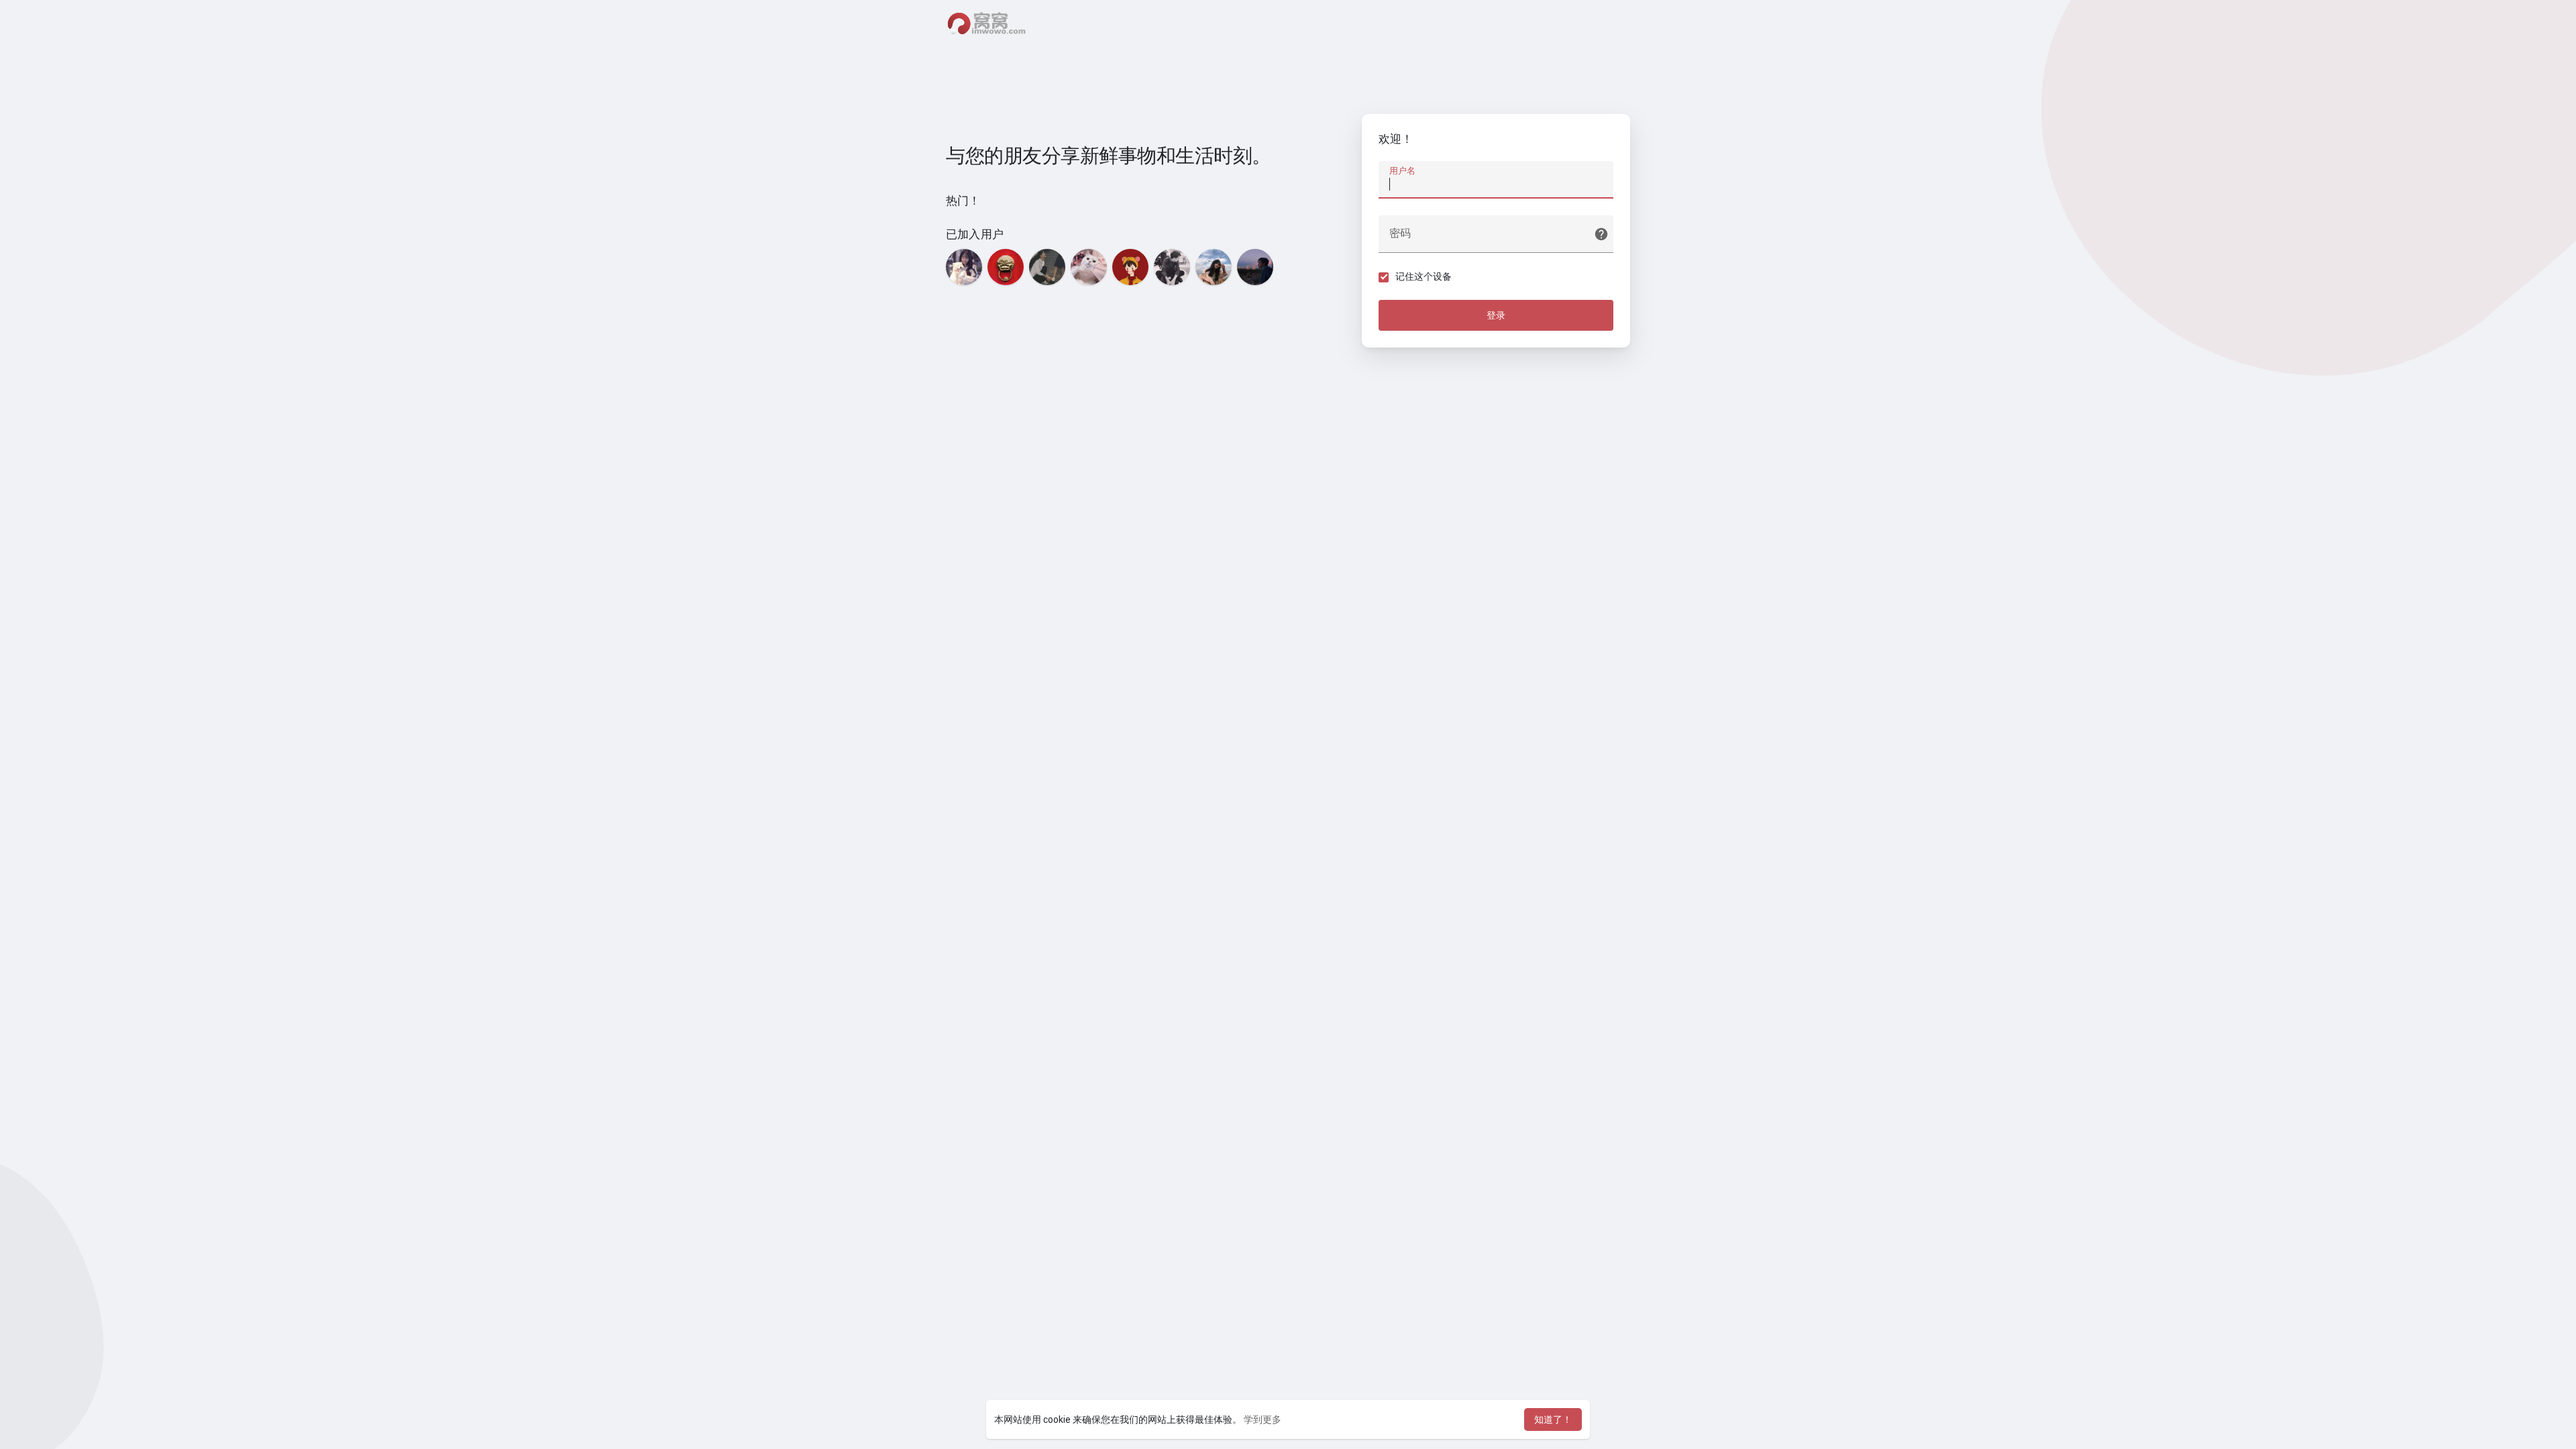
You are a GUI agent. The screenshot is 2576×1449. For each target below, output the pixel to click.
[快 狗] (1089, 267)
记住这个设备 (1424, 276)
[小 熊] (1047, 267)
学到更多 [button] (1263, 1419)
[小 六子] (1172, 267)
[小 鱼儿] (964, 267)
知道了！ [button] (1553, 1419)
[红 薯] (1130, 267)
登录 (1496, 315)
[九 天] (1255, 267)
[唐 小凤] (1214, 267)
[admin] (1006, 267)
